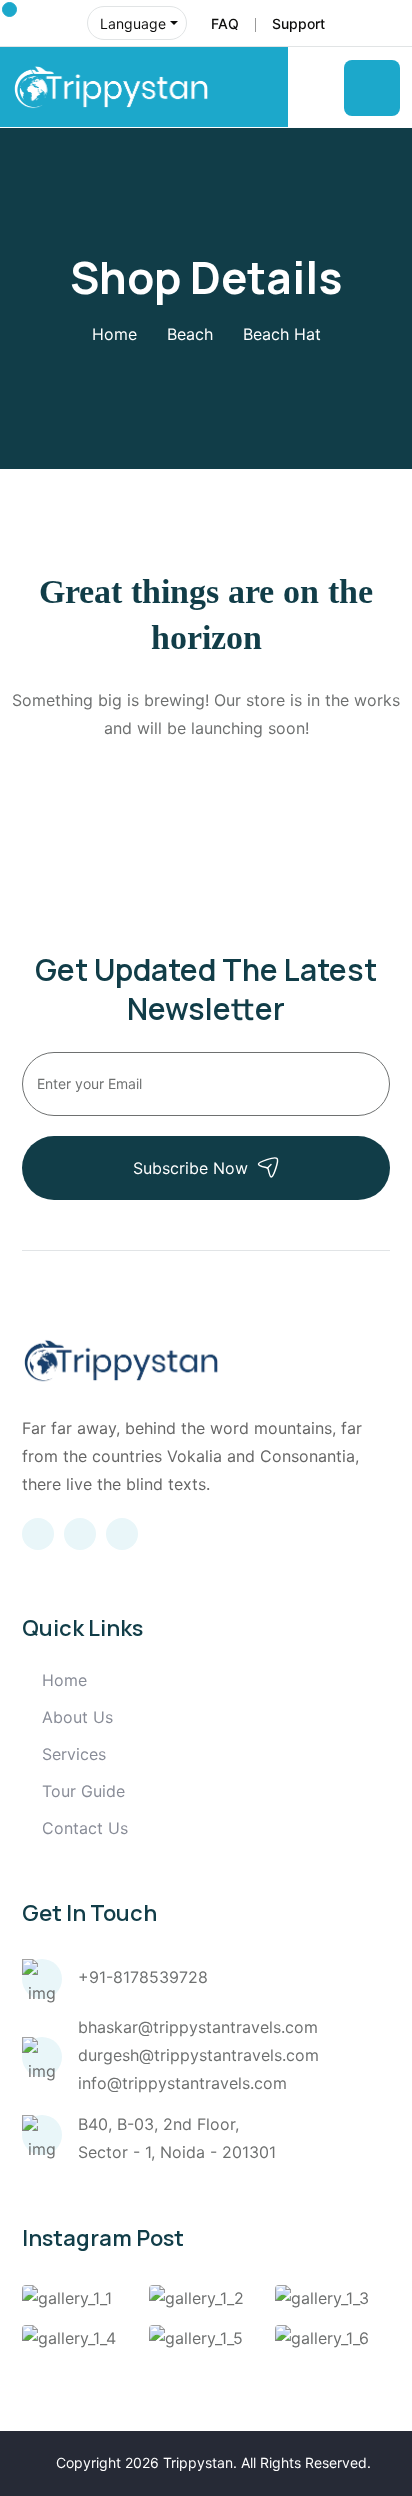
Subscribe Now (190, 1168)
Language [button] (133, 23)
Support (298, 23)
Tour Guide (83, 1791)
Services (74, 1754)
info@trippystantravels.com (182, 2083)
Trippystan (198, 2462)
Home (114, 334)
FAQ (225, 23)
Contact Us (85, 1828)
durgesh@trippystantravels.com (198, 2055)
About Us (77, 1717)
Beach (190, 334)
